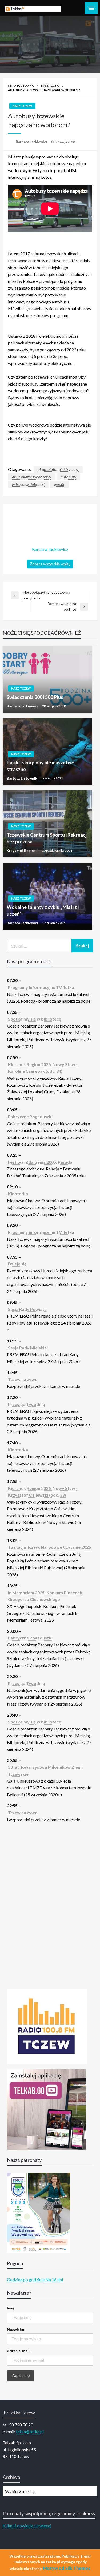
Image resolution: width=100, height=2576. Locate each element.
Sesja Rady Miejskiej (28, 1348)
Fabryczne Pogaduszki (30, 1116)
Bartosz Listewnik (22, 778)
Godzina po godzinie (26, 2279)
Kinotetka (18, 1194)
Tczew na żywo (23, 1379)
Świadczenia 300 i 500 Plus (35, 697)
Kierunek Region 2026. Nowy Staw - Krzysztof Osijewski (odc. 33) (43, 1492)
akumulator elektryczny (58, 469)
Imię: (11, 2308)
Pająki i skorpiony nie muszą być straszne (40, 766)
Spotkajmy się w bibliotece (35, 1019)
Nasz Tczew (50, 85)
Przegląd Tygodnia (26, 1404)
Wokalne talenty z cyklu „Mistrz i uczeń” (43, 910)
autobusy (68, 477)
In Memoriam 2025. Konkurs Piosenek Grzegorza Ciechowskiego (45, 1596)
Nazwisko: (16, 2329)
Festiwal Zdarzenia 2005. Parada (40, 1162)
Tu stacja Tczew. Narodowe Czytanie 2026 (49, 1547)
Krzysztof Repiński (23, 851)
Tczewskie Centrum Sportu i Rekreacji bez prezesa (47, 838)
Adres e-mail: (19, 2351)
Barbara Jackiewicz (32, 142)
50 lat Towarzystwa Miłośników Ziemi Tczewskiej (45, 1770)
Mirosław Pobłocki (28, 484)
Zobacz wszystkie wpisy (50, 564)
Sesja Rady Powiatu (27, 1309)
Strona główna (21, 85)
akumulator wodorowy (32, 477)
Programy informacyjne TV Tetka (41, 987)
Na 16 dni (54, 2279)
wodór (59, 484)
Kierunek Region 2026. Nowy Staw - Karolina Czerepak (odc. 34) (43, 1068)
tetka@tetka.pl (30, 2431)
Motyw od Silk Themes (67, 2568)
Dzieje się (17, 1264)
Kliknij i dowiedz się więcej (27, 2526)
